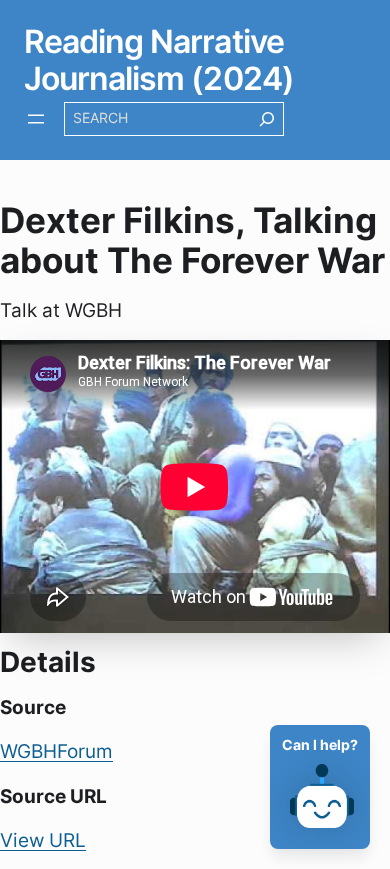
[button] (330, 800)
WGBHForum (56, 751)
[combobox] (157, 119)
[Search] (267, 119)
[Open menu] (36, 119)
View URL (43, 840)
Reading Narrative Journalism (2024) (159, 60)
